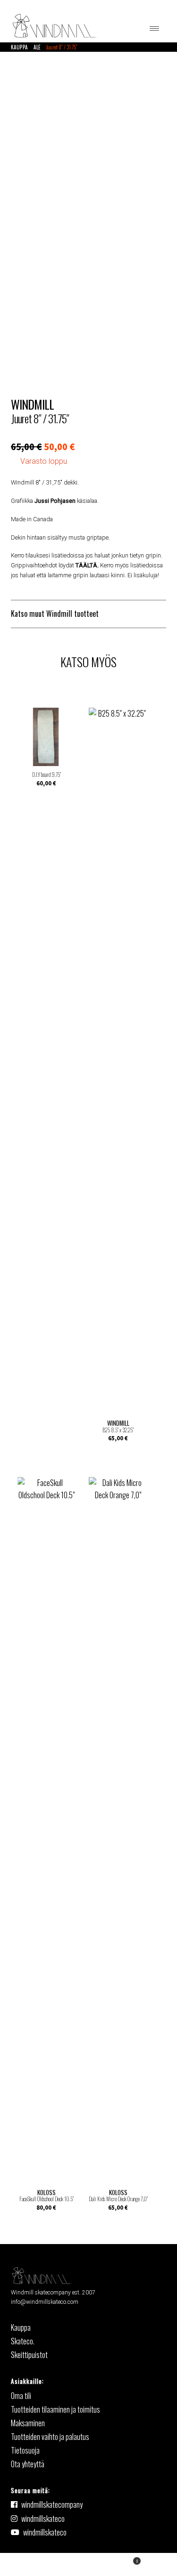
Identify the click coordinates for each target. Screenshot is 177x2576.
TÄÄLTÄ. (88, 565)
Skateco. (23, 2341)
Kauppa (19, 47)
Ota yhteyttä (28, 2464)
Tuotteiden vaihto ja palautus (50, 2437)
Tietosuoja (25, 2450)
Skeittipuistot (29, 2355)
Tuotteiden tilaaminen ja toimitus (55, 2409)
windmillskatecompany (52, 2504)
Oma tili (44, 2564)
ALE (37, 47)
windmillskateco (43, 2519)
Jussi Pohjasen (56, 501)
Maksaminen (28, 2423)
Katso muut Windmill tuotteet (55, 614)
